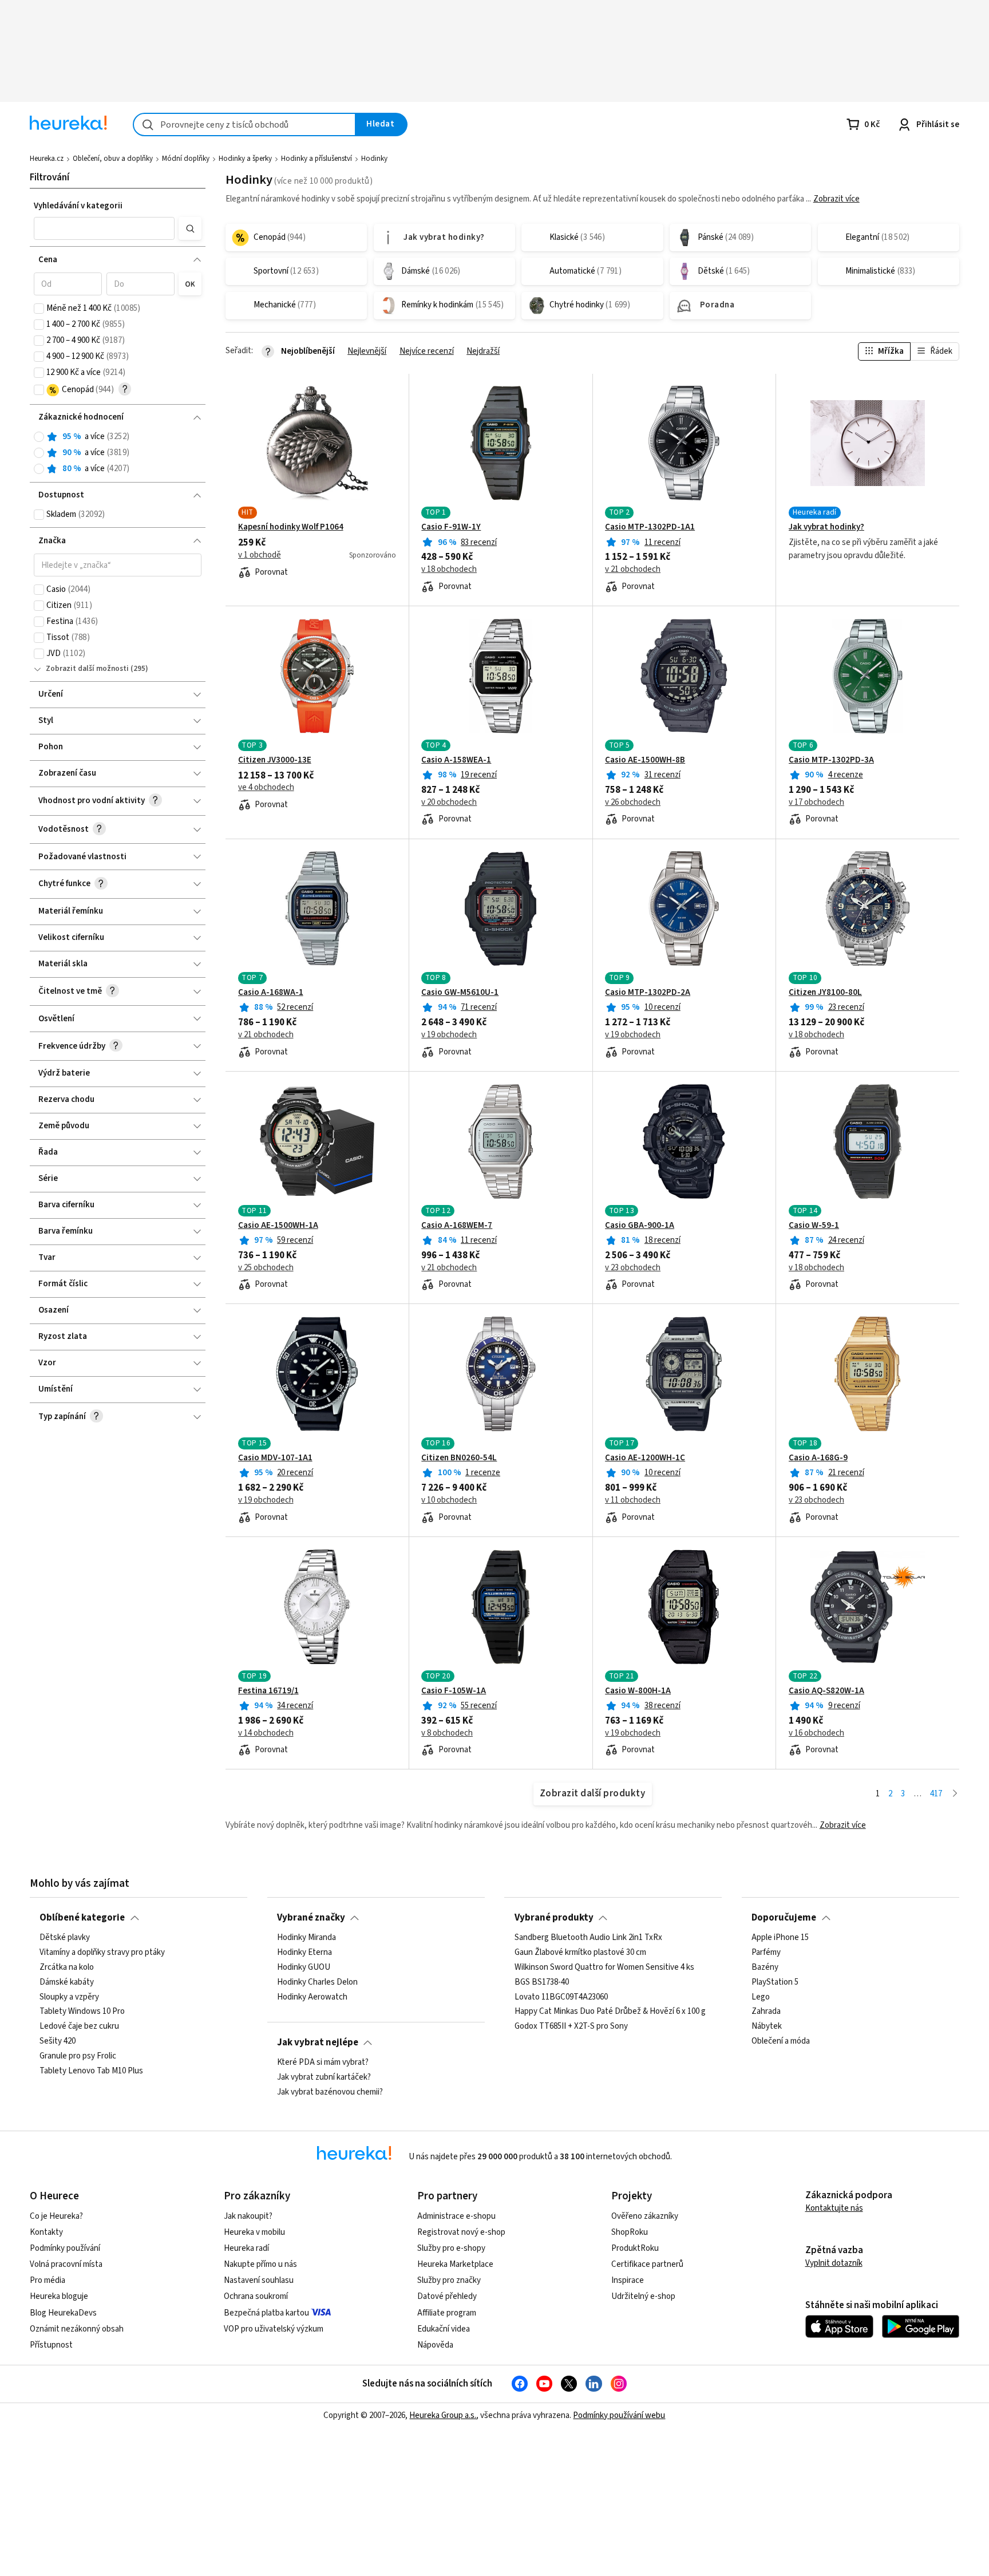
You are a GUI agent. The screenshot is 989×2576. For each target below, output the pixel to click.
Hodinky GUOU (304, 1967)
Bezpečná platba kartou (266, 2313)
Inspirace (628, 2280)
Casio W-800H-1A (638, 1691)
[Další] (955, 1794)
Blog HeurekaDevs (63, 2313)
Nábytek (767, 2026)
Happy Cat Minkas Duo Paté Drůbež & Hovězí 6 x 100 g (610, 2012)
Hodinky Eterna (304, 1953)
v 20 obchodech (449, 803)
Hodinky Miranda (306, 1938)
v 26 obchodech (633, 803)
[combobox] (244, 125)
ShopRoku (630, 2232)
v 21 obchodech (633, 570)
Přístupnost (51, 2345)
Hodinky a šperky (245, 159)
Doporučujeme (784, 1918)
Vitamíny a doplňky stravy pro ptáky (102, 1953)
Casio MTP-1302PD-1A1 (650, 527)
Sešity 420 (58, 2041)
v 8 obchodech (447, 1733)
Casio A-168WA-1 (271, 993)
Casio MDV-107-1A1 (275, 1458)
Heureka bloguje (59, 2296)
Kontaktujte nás (834, 2208)
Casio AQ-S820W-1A (826, 1691)
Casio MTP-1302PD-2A (648, 993)
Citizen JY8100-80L (825, 993)
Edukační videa (444, 2329)
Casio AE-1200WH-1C (645, 1458)
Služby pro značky (449, 2280)
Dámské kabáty (67, 1982)
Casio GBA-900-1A (640, 1226)
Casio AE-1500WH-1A (278, 1226)
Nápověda (435, 2345)
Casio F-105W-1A (454, 1691)
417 (936, 1794)
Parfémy (766, 1953)
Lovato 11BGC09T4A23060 (561, 1997)
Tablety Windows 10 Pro (82, 2012)
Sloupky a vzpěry (69, 1997)
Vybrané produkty (554, 1918)
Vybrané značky (311, 1918)
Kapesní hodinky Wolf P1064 (291, 527)
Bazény (765, 1967)
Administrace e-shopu (456, 2216)
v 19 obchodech (449, 1035)
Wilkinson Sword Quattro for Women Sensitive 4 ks (604, 1967)
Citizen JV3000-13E (275, 760)
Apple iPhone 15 (780, 1938)
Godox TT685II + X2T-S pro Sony (571, 2026)
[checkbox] (39, 309)
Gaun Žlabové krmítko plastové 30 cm (580, 1953)
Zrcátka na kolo (67, 1967)
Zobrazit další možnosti (87, 669)
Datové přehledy (447, 2296)
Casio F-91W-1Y (451, 527)
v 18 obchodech (449, 570)
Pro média (48, 2280)
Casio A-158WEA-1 (456, 760)
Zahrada (766, 2012)
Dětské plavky (65, 1938)
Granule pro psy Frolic (78, 2056)
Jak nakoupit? (248, 2216)
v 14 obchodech (266, 1733)
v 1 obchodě (260, 555)
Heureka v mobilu (254, 2232)
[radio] (39, 437)
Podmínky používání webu (619, 2415)
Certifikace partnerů (647, 2264)
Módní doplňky (186, 159)
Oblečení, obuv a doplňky (113, 159)
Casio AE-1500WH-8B (645, 760)
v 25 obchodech (266, 1268)
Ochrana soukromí (256, 2296)
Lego (761, 1997)
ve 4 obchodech (266, 788)
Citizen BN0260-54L (459, 1458)
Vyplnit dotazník (834, 2263)
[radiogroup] (118, 453)
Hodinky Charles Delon (317, 1982)
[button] (104, 228)
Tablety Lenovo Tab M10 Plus (91, 2071)
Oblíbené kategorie (82, 1918)
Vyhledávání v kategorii (78, 206)
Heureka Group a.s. (443, 2415)
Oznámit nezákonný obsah (77, 2329)
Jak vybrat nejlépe (318, 2042)
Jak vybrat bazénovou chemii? (330, 2092)
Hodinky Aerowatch (312, 1997)
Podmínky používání (65, 2248)
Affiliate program (447, 2313)
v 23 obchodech (633, 1268)
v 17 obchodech (816, 803)
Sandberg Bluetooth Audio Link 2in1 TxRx (588, 1938)
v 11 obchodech (633, 1500)
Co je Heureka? (56, 2216)
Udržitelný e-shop (643, 2296)
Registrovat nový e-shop (461, 2232)
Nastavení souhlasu (259, 2280)
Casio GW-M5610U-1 (460, 993)
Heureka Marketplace (455, 2264)
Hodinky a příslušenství (317, 159)
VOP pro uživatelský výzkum (274, 2329)
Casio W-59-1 (814, 1226)
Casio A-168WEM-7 (457, 1226)
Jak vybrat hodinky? (826, 527)
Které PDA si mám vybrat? (323, 2063)
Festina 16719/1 (268, 1691)
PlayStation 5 (775, 1982)
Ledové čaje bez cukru (79, 2026)
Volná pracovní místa (66, 2264)
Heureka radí (246, 2248)
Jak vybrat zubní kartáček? (324, 2077)
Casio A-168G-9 (818, 1458)
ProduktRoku (635, 2248)
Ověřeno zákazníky (645, 2216)
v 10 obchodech (449, 1500)
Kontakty (46, 2232)
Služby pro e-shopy (451, 2248)
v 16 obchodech (816, 1733)
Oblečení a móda (781, 2041)
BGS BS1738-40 (542, 1982)
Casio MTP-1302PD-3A (831, 760)
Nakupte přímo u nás (260, 2264)
